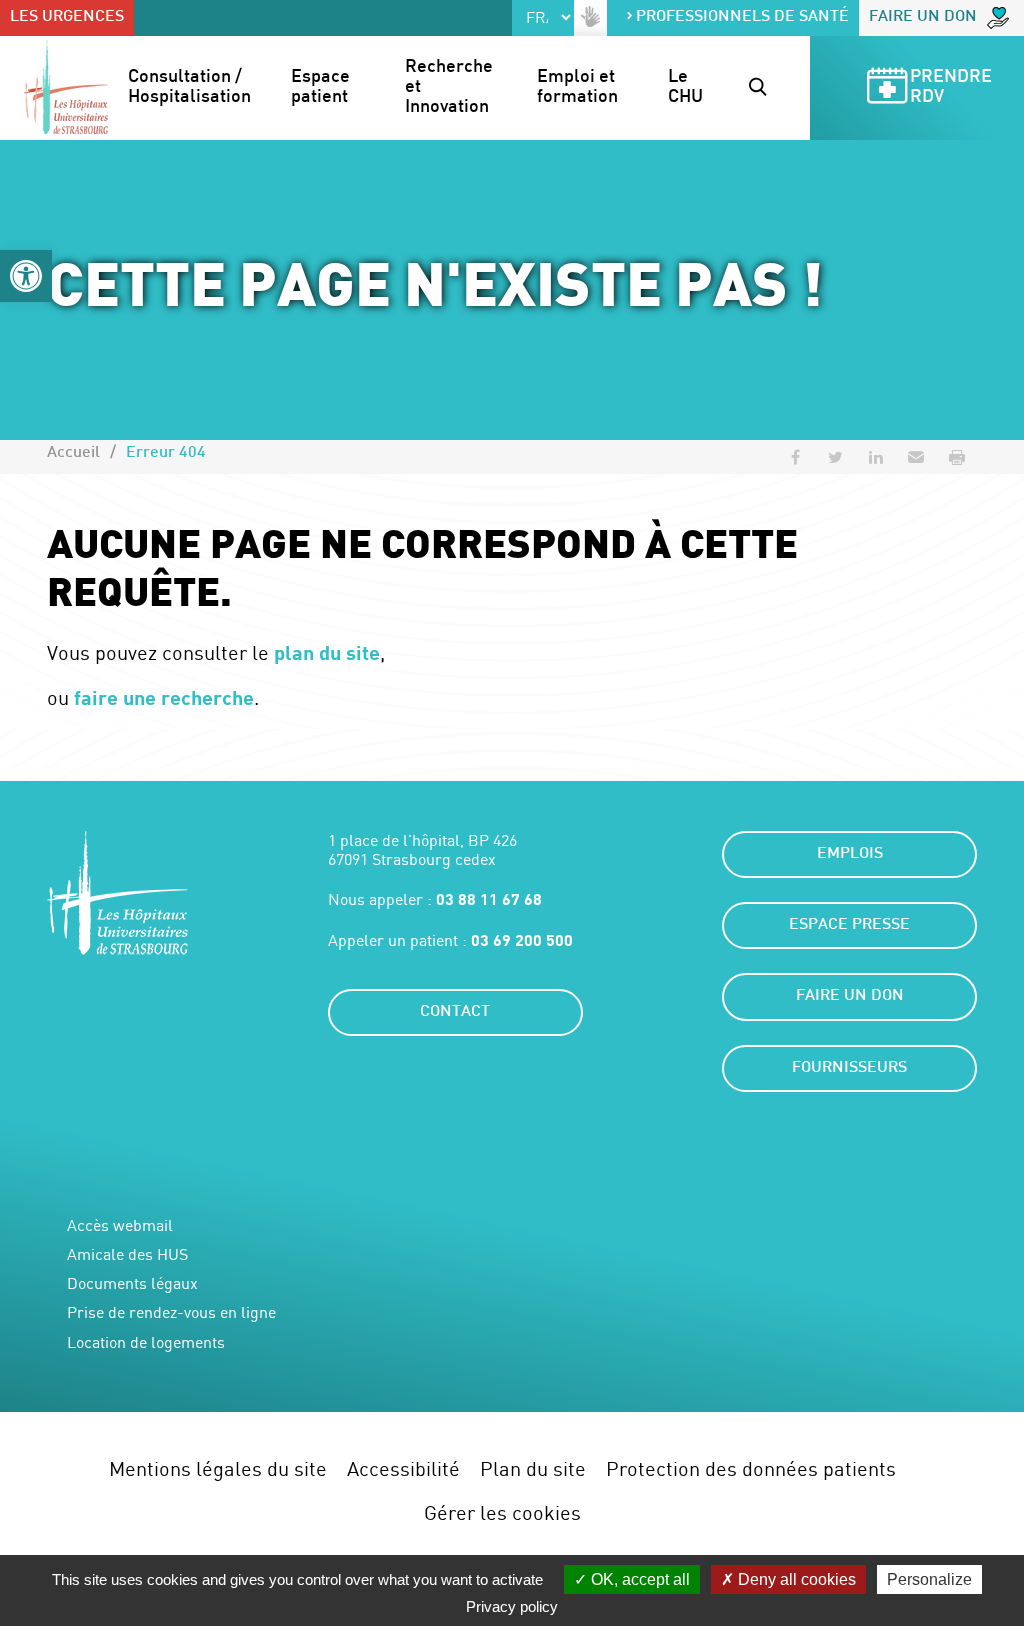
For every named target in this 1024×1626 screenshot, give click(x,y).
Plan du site (533, 1468)
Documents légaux (132, 1283)
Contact (455, 1012)
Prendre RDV (953, 87)
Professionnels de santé (742, 17)
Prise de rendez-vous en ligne (171, 1312)
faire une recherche (164, 697)
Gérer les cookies (502, 1512)
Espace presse (849, 925)
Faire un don (923, 17)
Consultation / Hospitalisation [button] (189, 87)
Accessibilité (403, 1468)
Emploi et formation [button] (578, 87)
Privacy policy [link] (512, 1606)
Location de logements (146, 1342)
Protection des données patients (751, 1468)
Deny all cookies (795, 1579)
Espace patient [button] (322, 87)
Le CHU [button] (685, 87)
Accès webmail (120, 1225)
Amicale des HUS (127, 1254)
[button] (26, 276)
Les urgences (67, 17)
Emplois (850, 854)
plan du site (327, 652)
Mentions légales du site (218, 1468)
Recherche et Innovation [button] (451, 87)
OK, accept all (638, 1579)
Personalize (929, 1579)
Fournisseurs (849, 1068)
